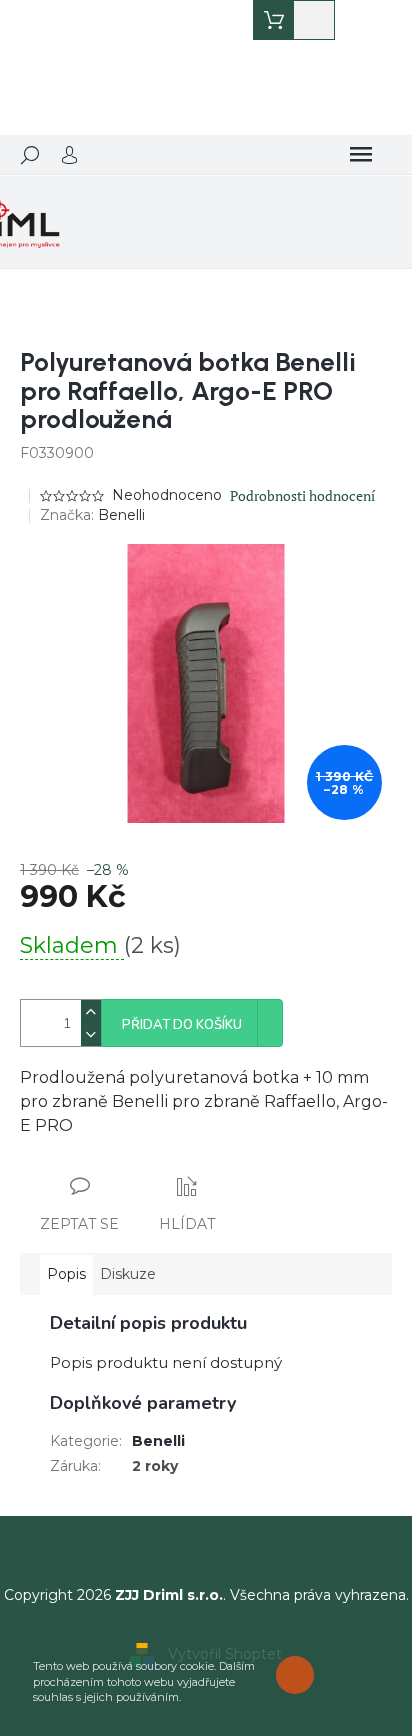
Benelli (158, 1441)
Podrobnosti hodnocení (302, 495)
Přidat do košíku (182, 1025)
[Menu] (361, 155)
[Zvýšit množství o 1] (91, 1011)
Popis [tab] (66, 1274)
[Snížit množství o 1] (91, 1034)
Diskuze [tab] (128, 1274)
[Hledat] (30, 155)
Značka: (92, 515)
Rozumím (300, 1674)
